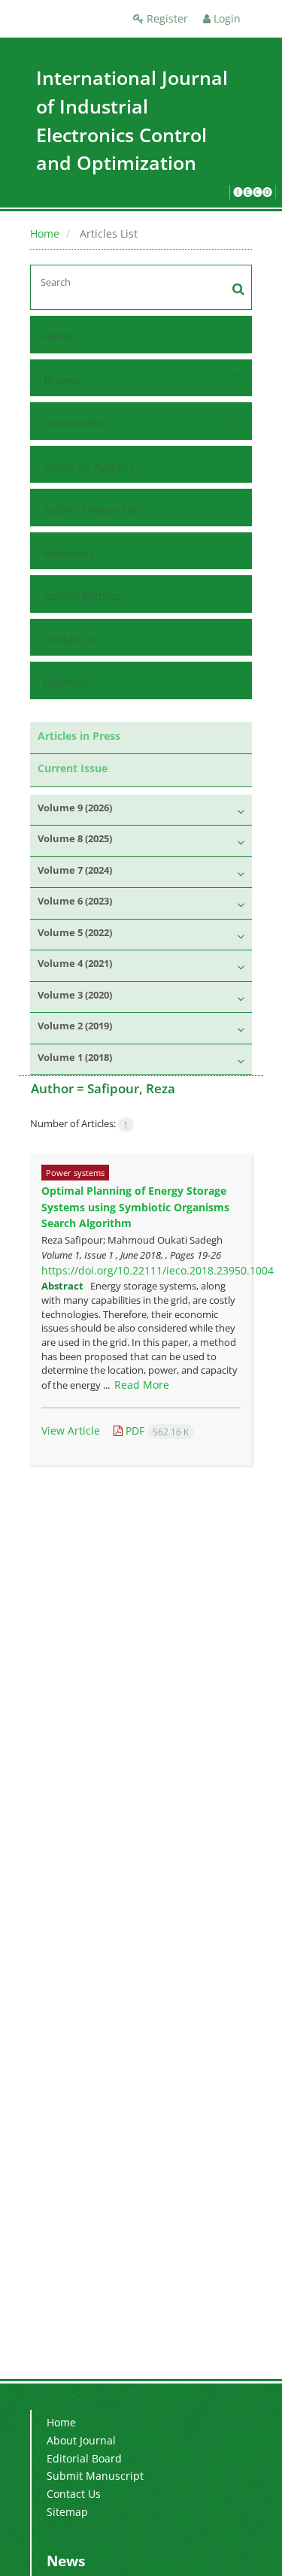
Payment (65, 682)
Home (45, 233)
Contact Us (71, 639)
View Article (71, 1430)
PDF (156, 1430)
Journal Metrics (82, 596)
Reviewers (69, 553)
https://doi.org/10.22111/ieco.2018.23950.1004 (158, 1270)
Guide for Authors (89, 467)
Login (226, 18)
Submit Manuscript (92, 509)
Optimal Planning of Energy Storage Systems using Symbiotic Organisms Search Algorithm (135, 1207)
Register (166, 18)
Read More (142, 1385)
